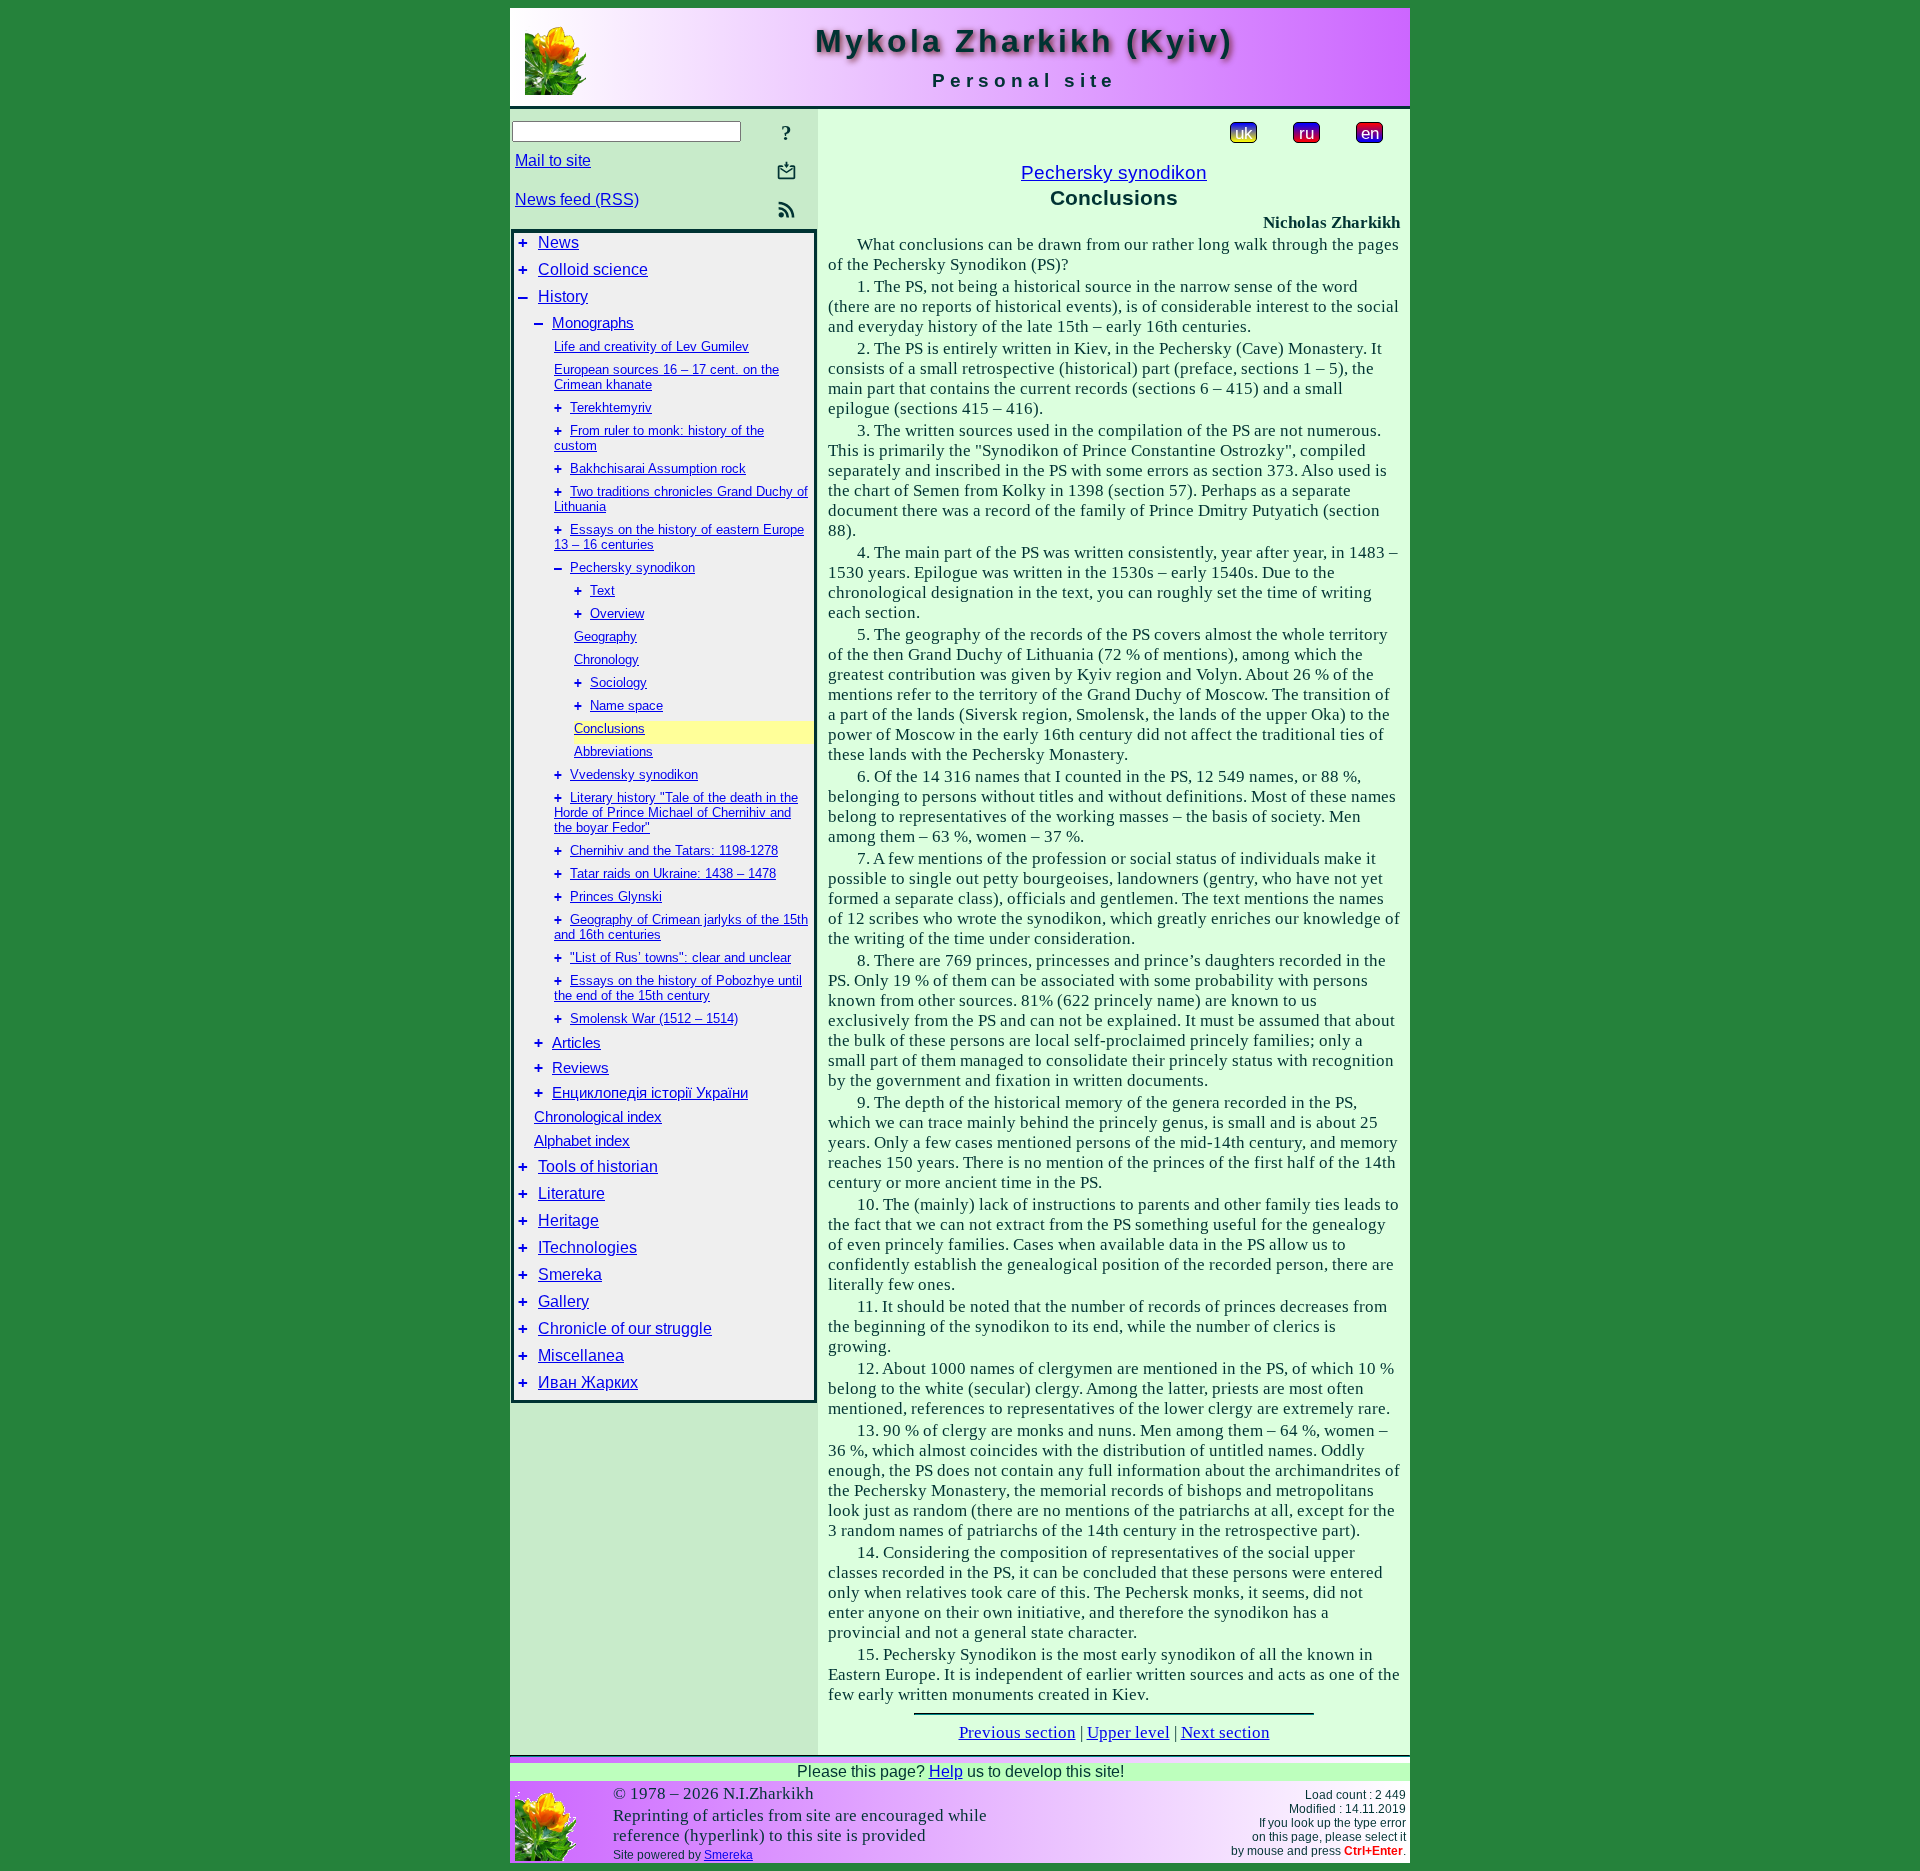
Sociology (618, 682)
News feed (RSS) (577, 199)
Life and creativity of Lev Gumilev (651, 346)
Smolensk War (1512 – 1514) (654, 1018)
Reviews (580, 1068)
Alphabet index (582, 1141)
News (558, 242)
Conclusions (609, 728)
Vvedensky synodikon (634, 774)
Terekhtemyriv (611, 407)
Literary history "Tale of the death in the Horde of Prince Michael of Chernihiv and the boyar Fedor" (676, 812)
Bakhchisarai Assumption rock (658, 468)
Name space (626, 705)
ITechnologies (587, 1247)
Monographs (593, 323)
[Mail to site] (786, 170)
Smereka (570, 1274)
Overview (617, 613)
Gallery (563, 1301)
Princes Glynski (616, 896)
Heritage (568, 1220)
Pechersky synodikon (632, 567)
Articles (576, 1043)
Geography (605, 636)
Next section (1225, 1732)
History (563, 296)
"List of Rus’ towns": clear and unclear (680, 957)
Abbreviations (613, 751)
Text (602, 590)
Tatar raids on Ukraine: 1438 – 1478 (673, 873)
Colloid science (593, 269)
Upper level (1128, 1732)
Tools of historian (598, 1166)
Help (946, 1771)
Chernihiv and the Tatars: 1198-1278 (674, 850)
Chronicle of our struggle (625, 1328)
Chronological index (598, 1117)
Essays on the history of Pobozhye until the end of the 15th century (678, 988)
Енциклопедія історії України (650, 1093)
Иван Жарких (588, 1382)
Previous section (1017, 1732)
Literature (571, 1193)
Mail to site (553, 160)
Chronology (606, 659)
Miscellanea (581, 1355)
